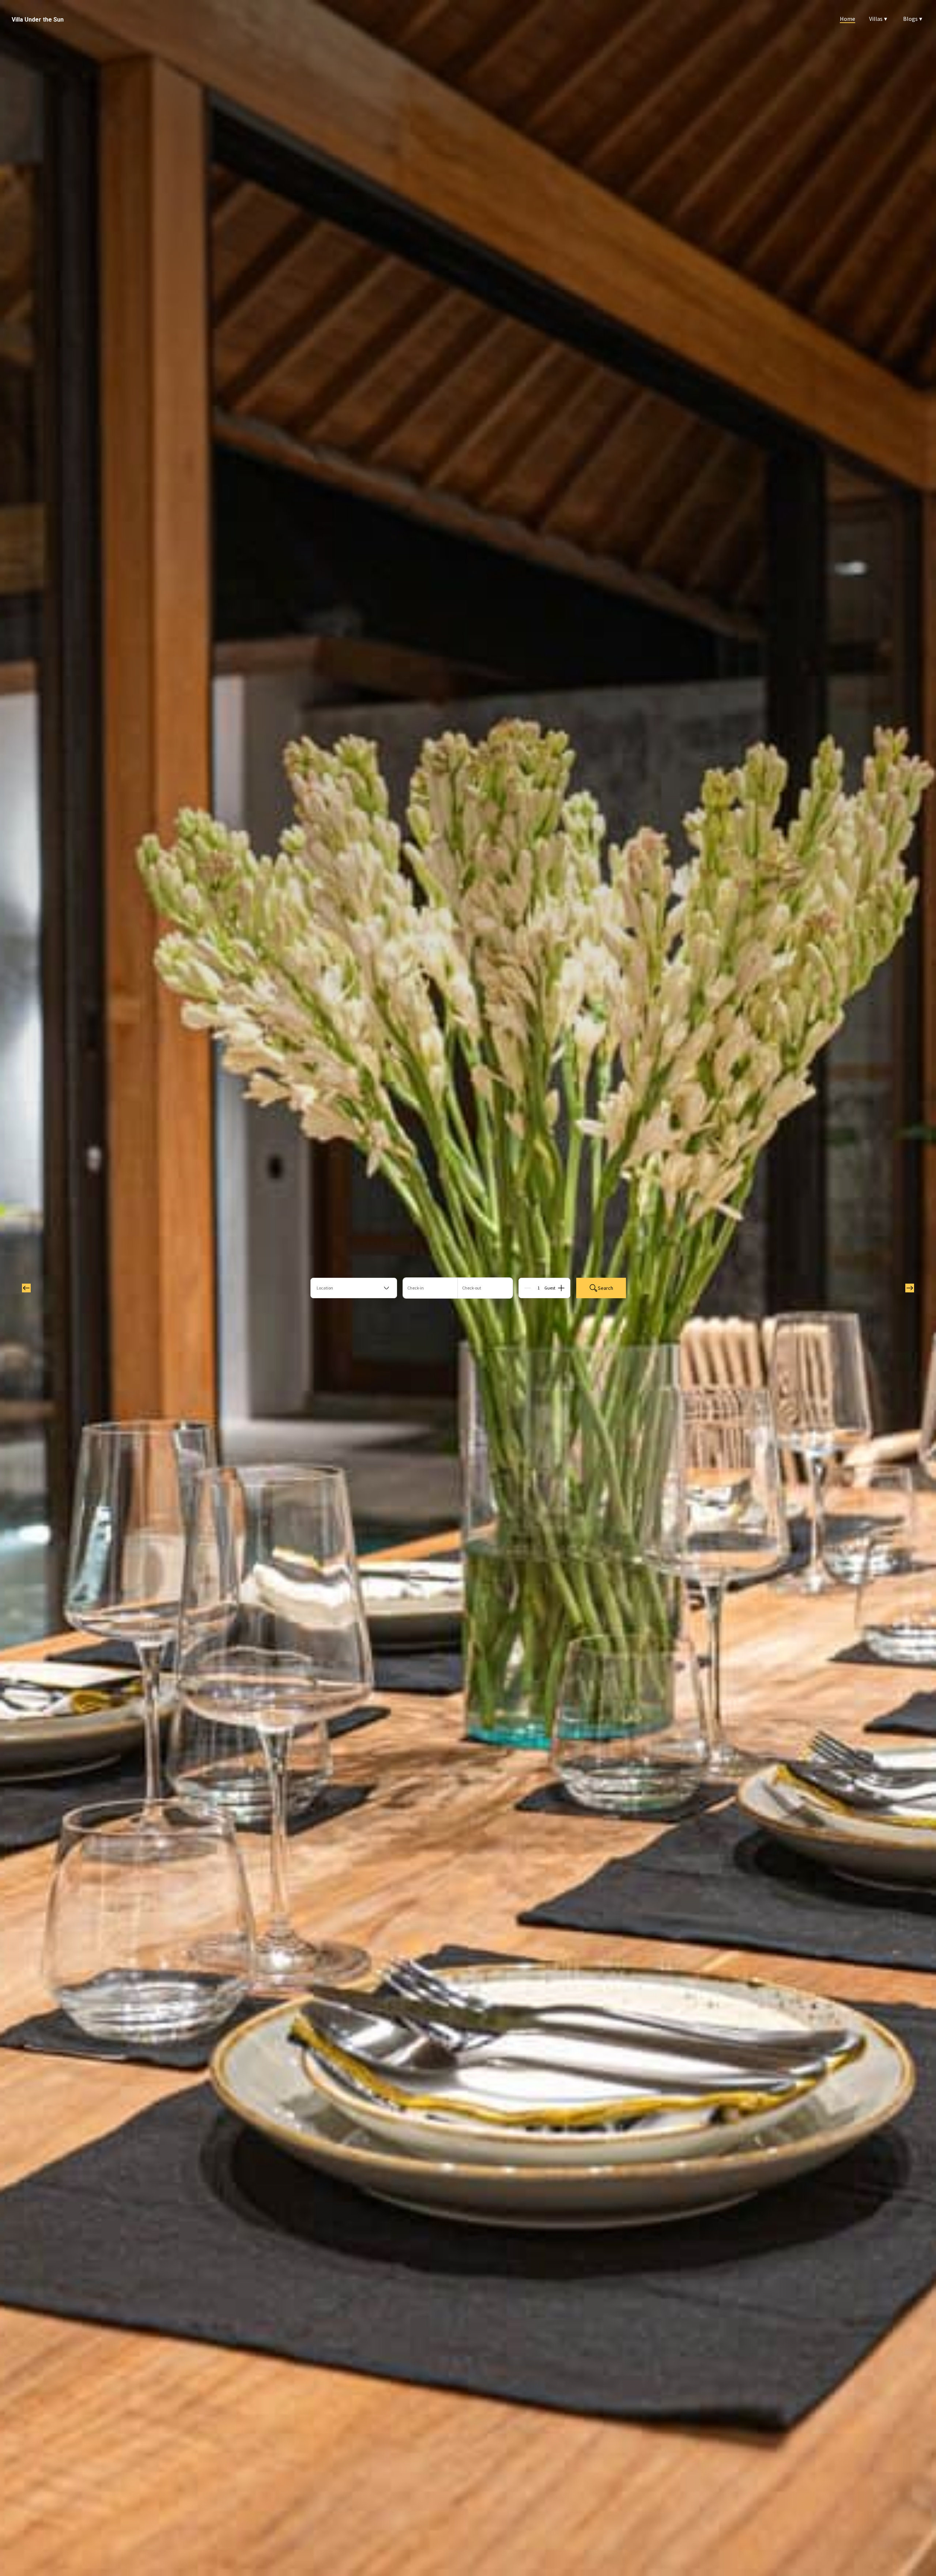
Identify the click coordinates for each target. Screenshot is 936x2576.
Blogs (913, 19)
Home (848, 19)
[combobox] (354, 1288)
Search (605, 1288)
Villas (878, 19)
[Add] (561, 1288)
